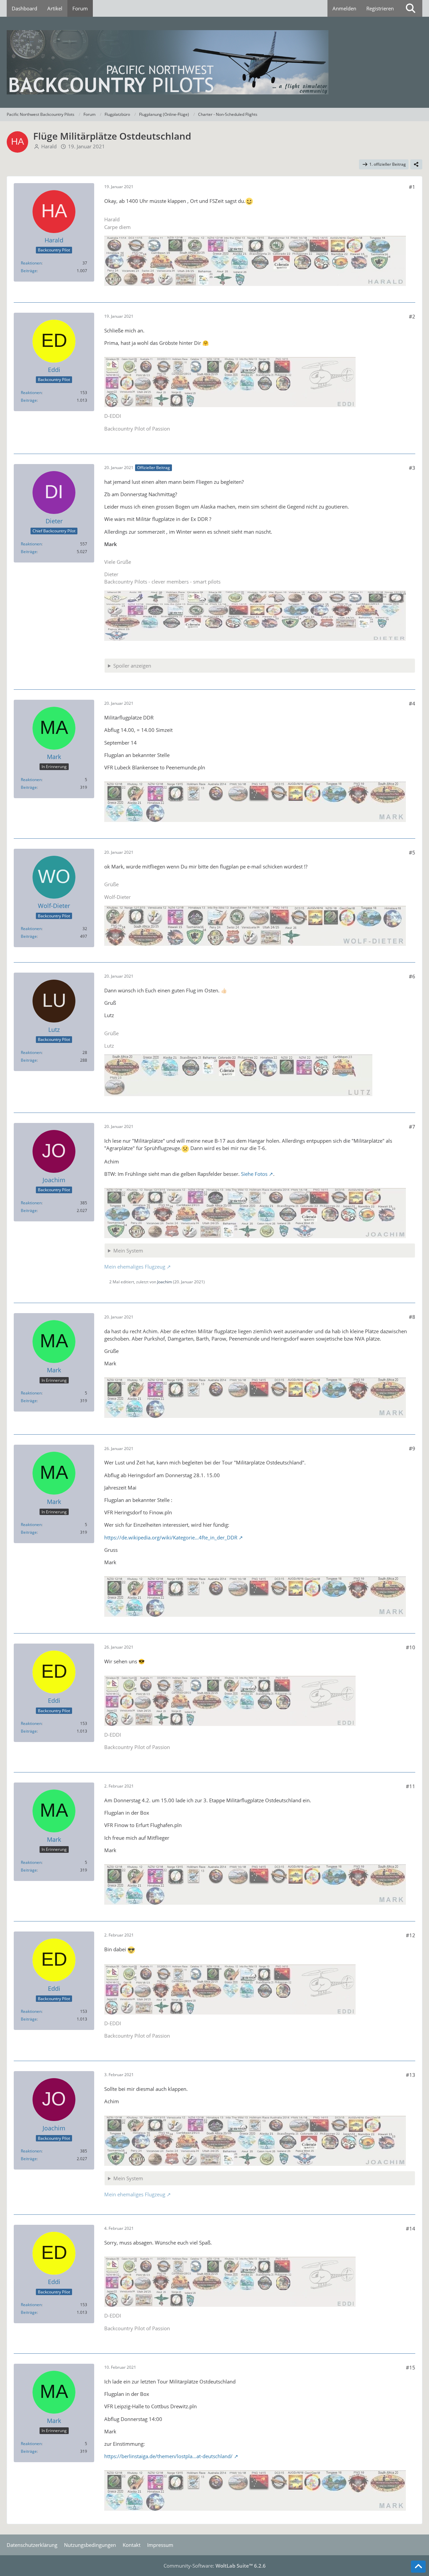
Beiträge (29, 271)
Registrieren (380, 8)
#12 (411, 1935)
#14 (411, 2228)
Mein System (128, 1251)
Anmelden (344, 8)
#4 (412, 703)
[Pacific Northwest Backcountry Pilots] (214, 62)
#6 (412, 976)
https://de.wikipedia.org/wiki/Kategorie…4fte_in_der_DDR (171, 1537)
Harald (49, 146)
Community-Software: (215, 2566)
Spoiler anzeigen (132, 666)
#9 (412, 1448)
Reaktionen (31, 263)
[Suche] (411, 8)
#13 (411, 2075)
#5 (412, 852)
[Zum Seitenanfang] (418, 2567)
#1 (412, 187)
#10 (411, 1647)
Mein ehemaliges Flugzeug (135, 1267)
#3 (412, 468)
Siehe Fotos (254, 1174)
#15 (411, 2367)
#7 (412, 1127)
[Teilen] (416, 164)
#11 (411, 1786)
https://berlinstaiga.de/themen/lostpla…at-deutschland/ (168, 2456)
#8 (412, 1317)
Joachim (165, 1282)
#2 (412, 316)
